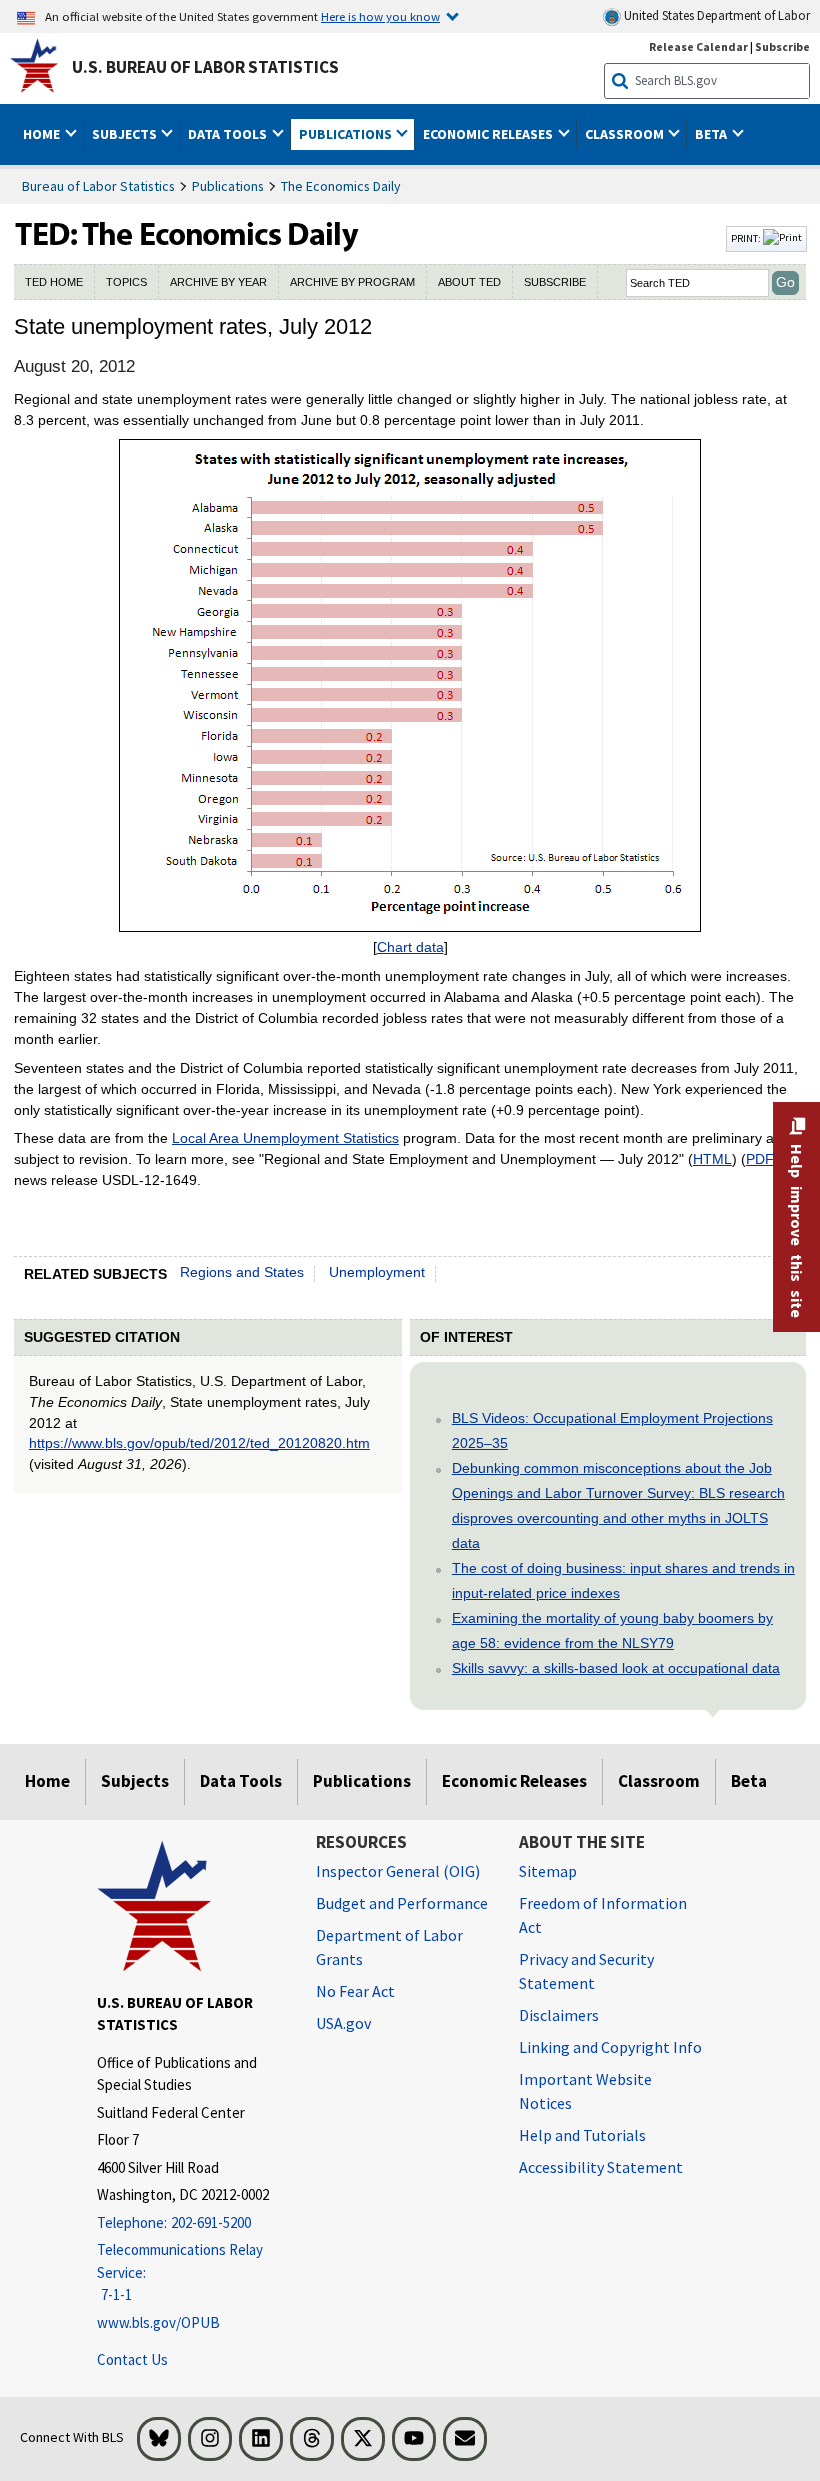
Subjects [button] (126, 134)
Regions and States (242, 1272)
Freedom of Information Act (603, 1915)
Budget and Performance (402, 1903)
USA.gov (343, 2023)
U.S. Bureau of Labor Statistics (205, 67)
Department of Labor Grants (389, 1947)
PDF (760, 1159)
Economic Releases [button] (489, 134)
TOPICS (126, 282)
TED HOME (54, 282)
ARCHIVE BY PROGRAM (352, 282)
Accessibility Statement (601, 2167)
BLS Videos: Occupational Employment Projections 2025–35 (612, 1430)
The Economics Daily (341, 186)
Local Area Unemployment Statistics (285, 1138)
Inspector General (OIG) (398, 1871)
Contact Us (132, 2359)
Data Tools (241, 1781)
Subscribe (782, 46)
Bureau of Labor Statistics (98, 186)
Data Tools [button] (229, 134)
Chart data (410, 947)
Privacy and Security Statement (586, 1971)
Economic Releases (514, 1781)
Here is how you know (380, 16)
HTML (712, 1159)
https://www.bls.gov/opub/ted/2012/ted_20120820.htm (199, 1443)
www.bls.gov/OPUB (158, 2322)
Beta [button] (712, 134)
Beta (749, 1781)
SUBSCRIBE (555, 282)
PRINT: (747, 238)
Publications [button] (347, 134)
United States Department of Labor (715, 15)
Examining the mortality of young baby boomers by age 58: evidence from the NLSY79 (612, 1630)
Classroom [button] (626, 134)
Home (47, 1781)
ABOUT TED (469, 282)
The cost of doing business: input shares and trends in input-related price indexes (623, 1580)
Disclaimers (559, 2015)
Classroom (659, 1781)
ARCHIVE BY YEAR (218, 282)
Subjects (135, 1781)
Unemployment (377, 1272)
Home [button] (43, 134)
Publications (228, 186)
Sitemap (548, 1871)
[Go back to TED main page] (368, 239)
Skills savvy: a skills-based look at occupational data (616, 1668)
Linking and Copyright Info (610, 2047)
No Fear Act (355, 1991)
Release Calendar (698, 46)
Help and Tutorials (582, 2135)
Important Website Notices (585, 2091)
